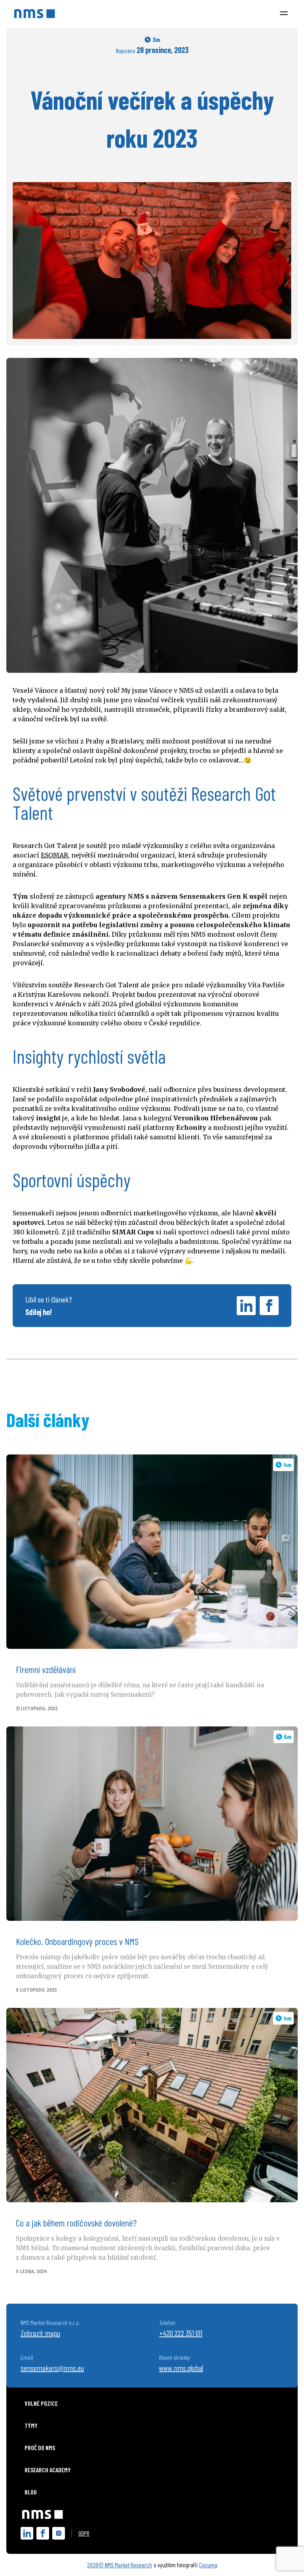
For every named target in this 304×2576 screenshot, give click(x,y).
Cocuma (208, 2565)
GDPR (84, 2533)
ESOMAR (54, 855)
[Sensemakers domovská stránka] (43, 2513)
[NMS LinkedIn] (27, 2533)
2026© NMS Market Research (120, 2565)
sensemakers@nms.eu (52, 2368)
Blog (31, 2492)
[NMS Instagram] (59, 2533)
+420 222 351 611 (181, 2333)
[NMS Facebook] (43, 2533)
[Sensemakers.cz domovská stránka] (35, 14)
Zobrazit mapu (40, 2333)
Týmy (31, 2425)
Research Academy (48, 2470)
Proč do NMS (40, 2448)
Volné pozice (41, 2403)
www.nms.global (181, 2368)
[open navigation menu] (284, 14)
